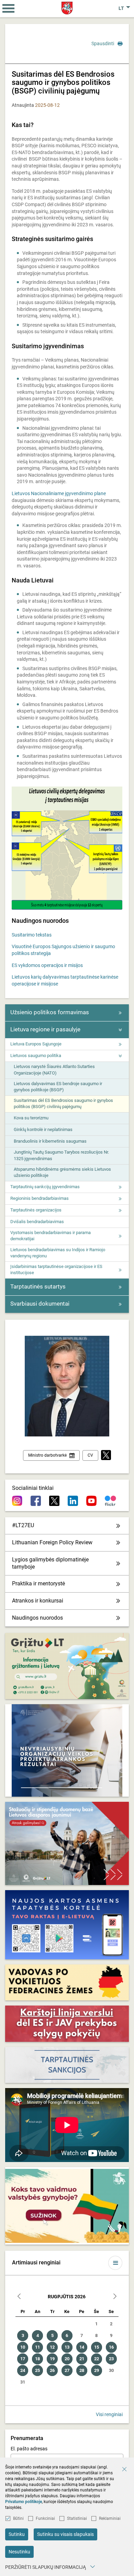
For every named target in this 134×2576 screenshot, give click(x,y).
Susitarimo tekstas (32, 935)
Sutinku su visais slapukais (65, 2534)
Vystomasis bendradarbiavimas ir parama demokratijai (51, 1236)
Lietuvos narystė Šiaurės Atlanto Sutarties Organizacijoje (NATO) (54, 1070)
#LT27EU (23, 1525)
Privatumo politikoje (24, 2502)
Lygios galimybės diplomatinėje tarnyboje (50, 1563)
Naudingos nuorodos (37, 1618)
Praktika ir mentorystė (38, 1584)
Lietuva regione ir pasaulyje (45, 1029)
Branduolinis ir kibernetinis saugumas (50, 1141)
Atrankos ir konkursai (38, 1601)
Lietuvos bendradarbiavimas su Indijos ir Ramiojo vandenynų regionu (58, 1253)
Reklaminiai (110, 2518)
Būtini (18, 2518)
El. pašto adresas (29, 2449)
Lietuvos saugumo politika (36, 1055)
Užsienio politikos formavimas (50, 1012)
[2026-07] (19, 2297)
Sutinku (17, 2534)
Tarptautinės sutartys (38, 1286)
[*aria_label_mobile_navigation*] (9, 9)
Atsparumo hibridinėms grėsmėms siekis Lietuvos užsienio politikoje (62, 1172)
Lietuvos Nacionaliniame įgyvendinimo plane (59, 493)
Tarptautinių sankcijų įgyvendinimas (45, 1187)
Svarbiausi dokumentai (40, 1304)
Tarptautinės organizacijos (36, 1210)
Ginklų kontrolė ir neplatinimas (43, 1129)
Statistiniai (77, 2518)
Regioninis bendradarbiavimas (40, 1198)
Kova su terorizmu (31, 1118)
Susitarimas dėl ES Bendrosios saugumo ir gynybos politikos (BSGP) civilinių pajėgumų (63, 1103)
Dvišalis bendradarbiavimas (37, 1222)
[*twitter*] (106, 1455)
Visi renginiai (109, 2414)
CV (90, 1455)
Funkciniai (45, 2518)
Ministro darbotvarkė (47, 1455)
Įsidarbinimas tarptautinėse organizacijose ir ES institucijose (56, 1270)
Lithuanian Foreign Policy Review (52, 1542)
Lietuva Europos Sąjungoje (36, 1044)
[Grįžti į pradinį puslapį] (67, 8)
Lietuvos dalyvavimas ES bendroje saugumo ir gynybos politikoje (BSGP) (58, 1087)
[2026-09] (115, 2297)
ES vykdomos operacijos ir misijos (47, 965)
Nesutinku (19, 2552)
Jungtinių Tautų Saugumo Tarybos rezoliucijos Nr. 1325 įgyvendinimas (61, 1155)
